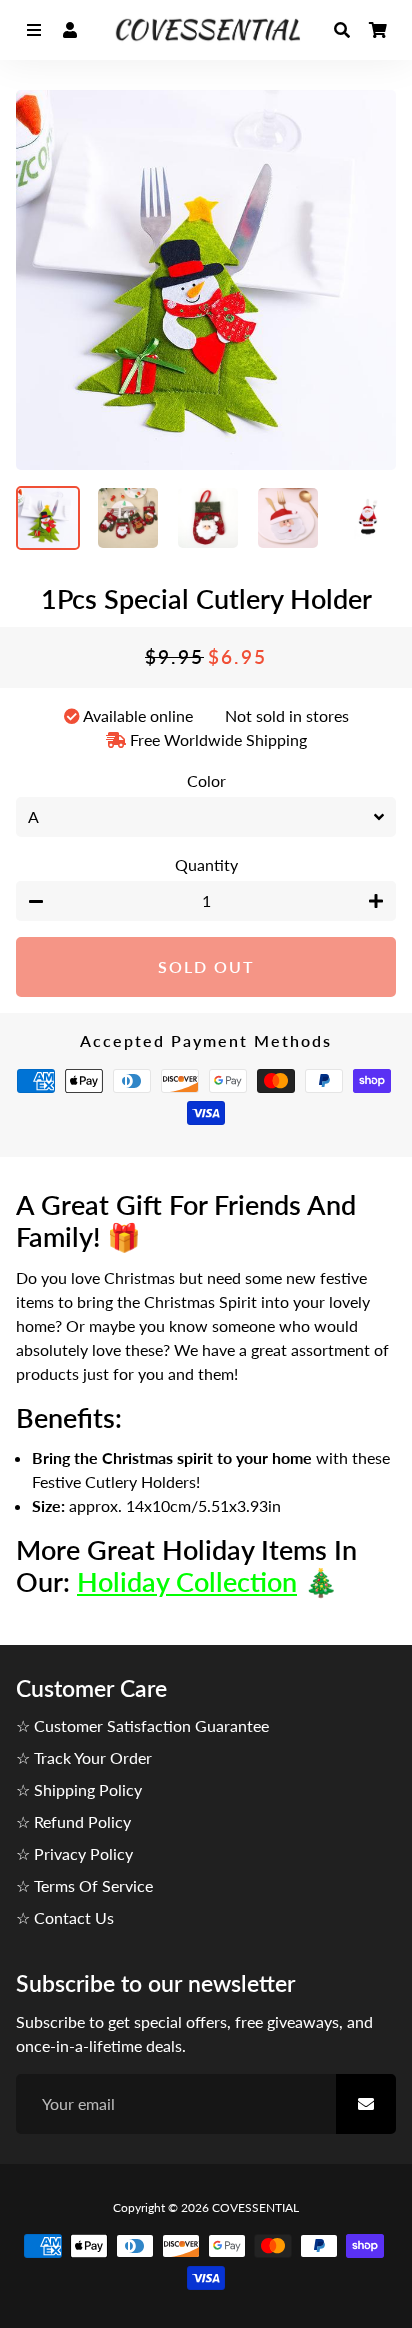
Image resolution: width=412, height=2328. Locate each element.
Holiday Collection (187, 1581)
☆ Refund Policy (73, 1821)
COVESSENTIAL (255, 2207)
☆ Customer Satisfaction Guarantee (142, 1725)
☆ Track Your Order (84, 1757)
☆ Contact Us (65, 1917)
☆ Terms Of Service (84, 1885)
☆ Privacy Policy (74, 1853)
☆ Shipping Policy (79, 1789)
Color (206, 780)
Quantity (206, 864)
